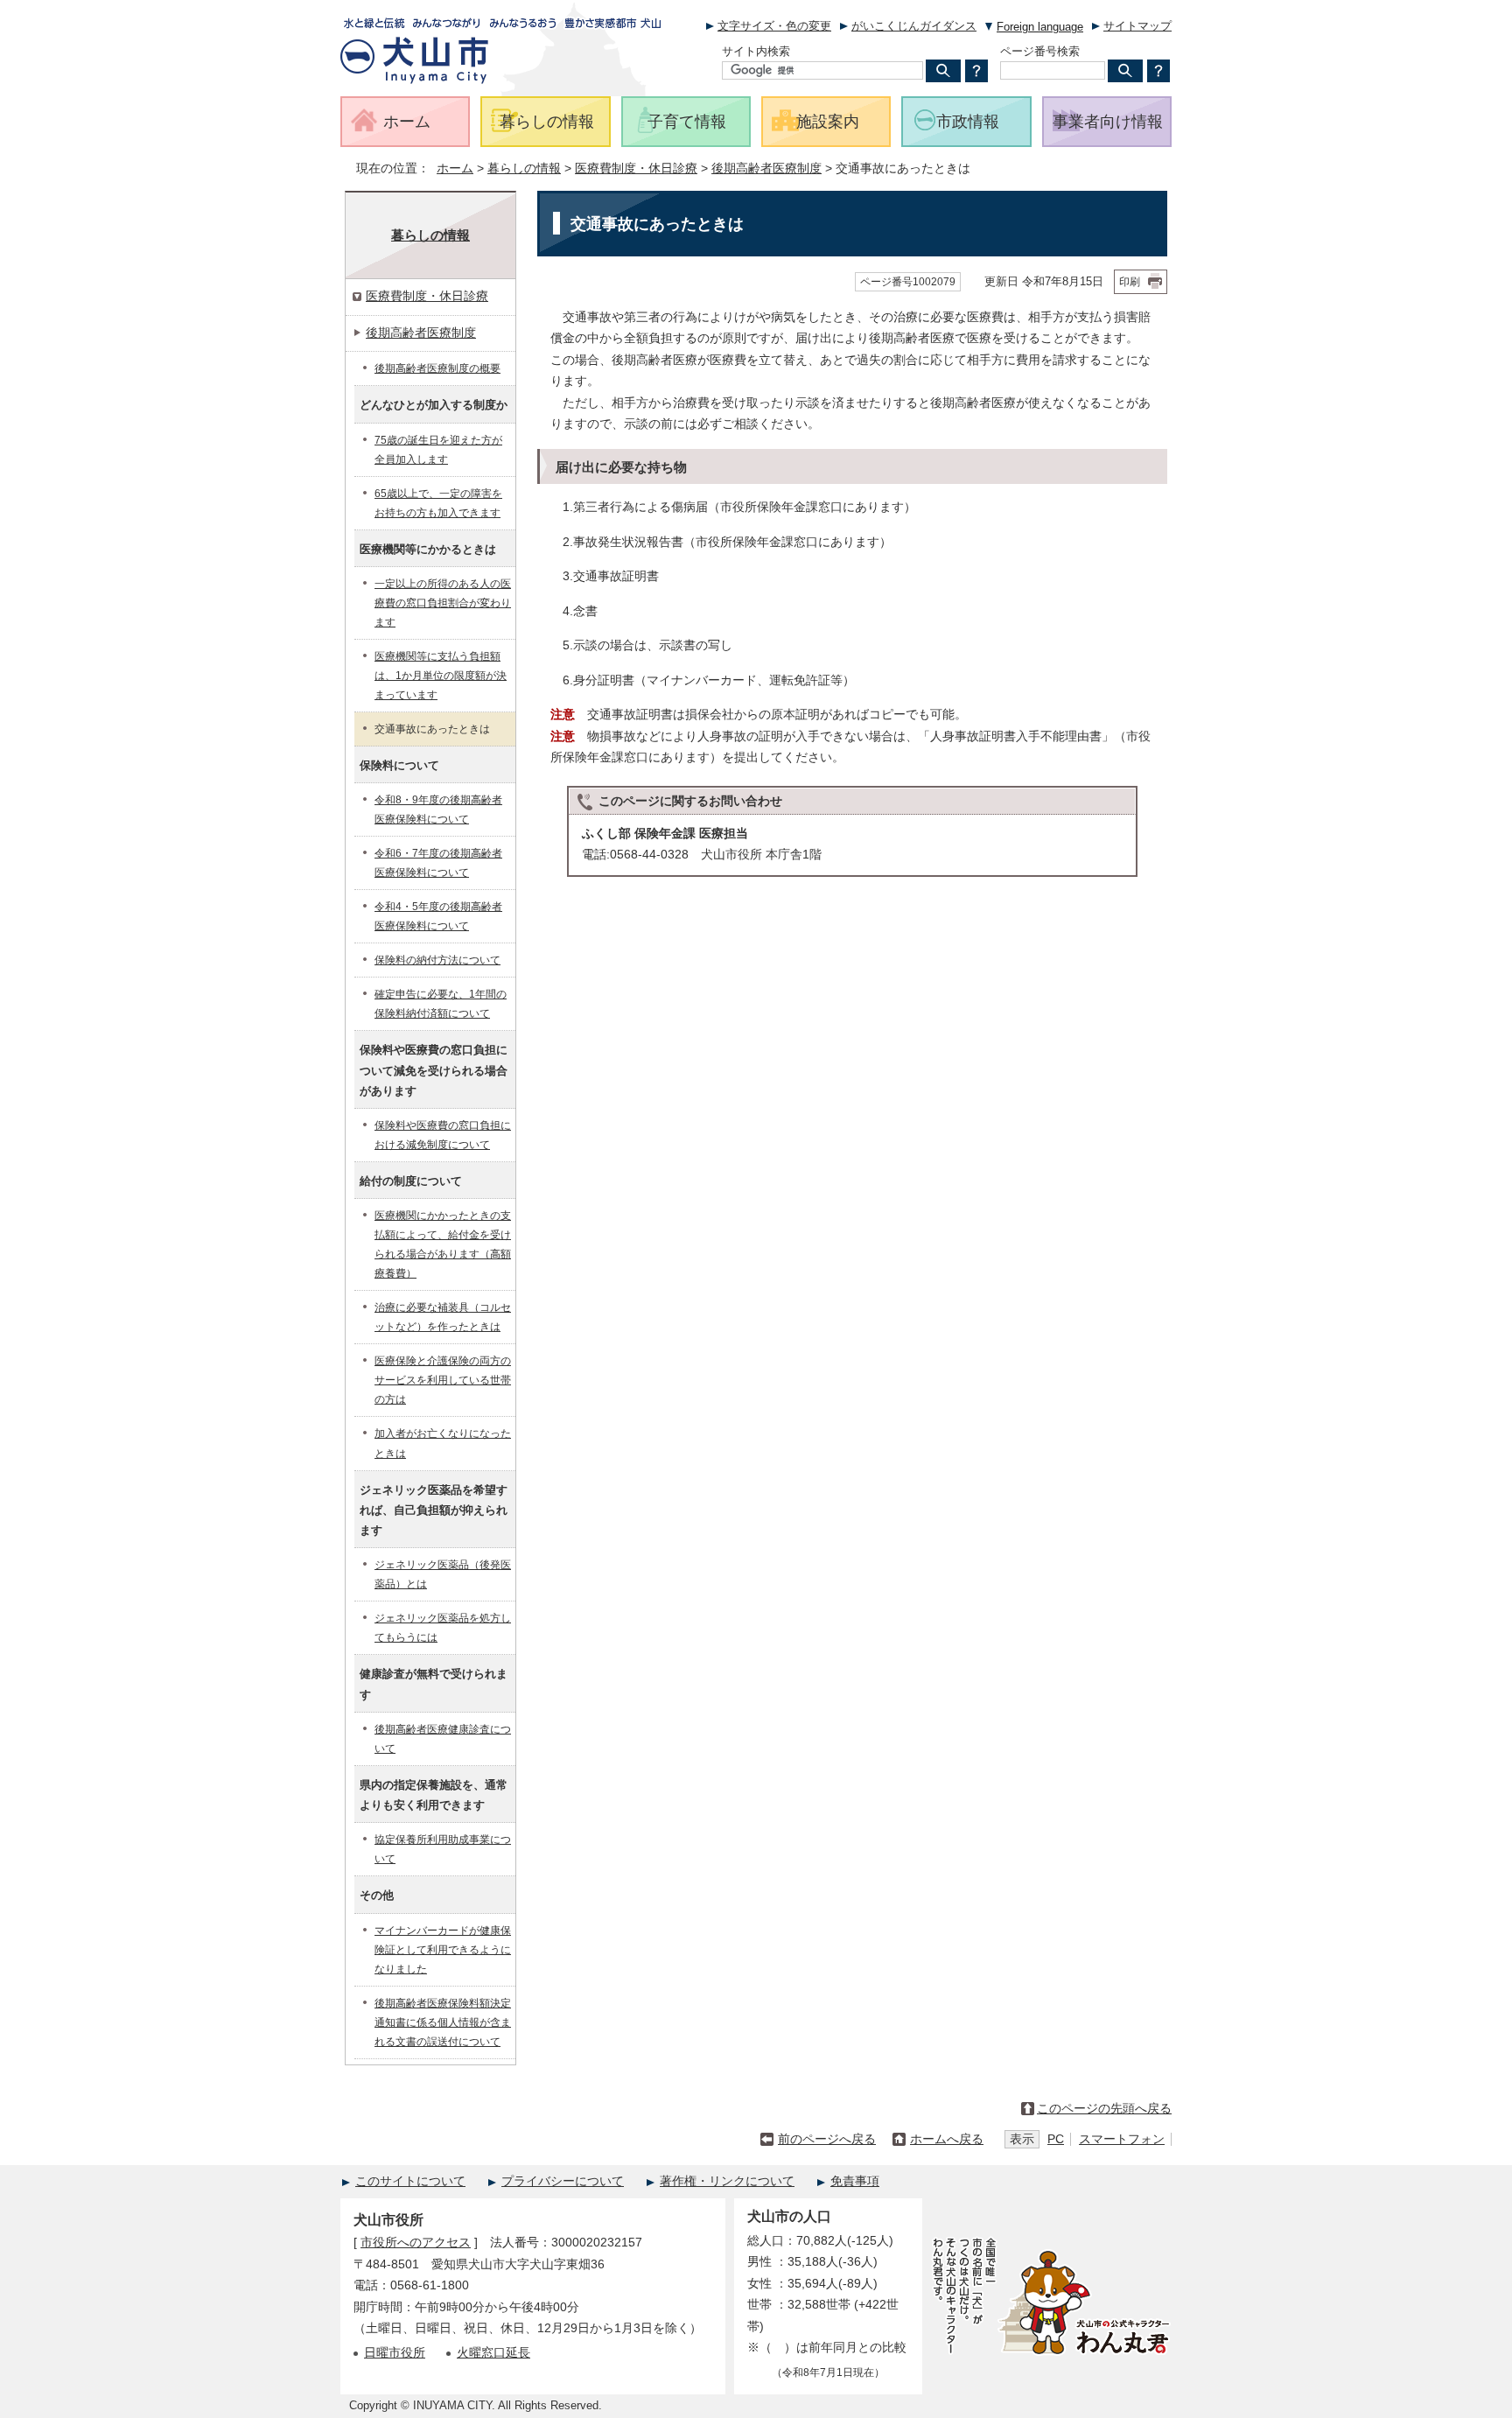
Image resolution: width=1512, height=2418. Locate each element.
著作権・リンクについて (727, 2181)
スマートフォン (1122, 2139)
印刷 (1130, 282)
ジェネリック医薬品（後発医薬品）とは (443, 1574)
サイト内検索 (756, 51)
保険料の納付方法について (437, 960)
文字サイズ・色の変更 (774, 26)
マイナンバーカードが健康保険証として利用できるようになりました (443, 1950)
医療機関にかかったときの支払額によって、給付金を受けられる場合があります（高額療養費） (443, 1244)
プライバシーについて (563, 2181)
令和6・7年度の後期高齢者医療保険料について (438, 863)
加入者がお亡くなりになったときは (443, 1443)
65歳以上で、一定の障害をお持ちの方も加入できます (438, 503)
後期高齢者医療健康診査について (443, 1739)
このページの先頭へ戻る (1104, 2109)
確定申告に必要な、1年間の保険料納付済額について (441, 1004)
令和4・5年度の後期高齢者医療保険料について (438, 916)
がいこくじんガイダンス (914, 26)
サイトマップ (1137, 26)
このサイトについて (410, 2181)
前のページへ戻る (827, 2139)
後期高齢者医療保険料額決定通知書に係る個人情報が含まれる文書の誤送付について (443, 2022)
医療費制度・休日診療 (636, 168)
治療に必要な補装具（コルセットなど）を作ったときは (443, 1317)
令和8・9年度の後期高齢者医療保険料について (438, 810)
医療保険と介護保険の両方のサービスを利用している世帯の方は (443, 1380)
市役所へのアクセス (416, 2243)
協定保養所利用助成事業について (443, 1849)
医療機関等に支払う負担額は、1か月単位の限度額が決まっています (441, 676)
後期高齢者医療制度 (766, 168)
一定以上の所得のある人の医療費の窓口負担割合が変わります (443, 603)
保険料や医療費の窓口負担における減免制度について (443, 1135)
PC (1056, 2139)
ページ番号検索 (1040, 51)
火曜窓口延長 (493, 2353)
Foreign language (1040, 27)
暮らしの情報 (524, 168)
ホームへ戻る (947, 2139)
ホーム (455, 168)
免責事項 (855, 2181)
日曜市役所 (395, 2353)
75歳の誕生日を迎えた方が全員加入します (438, 450)
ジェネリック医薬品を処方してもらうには (443, 1628)
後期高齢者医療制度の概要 (437, 368)
